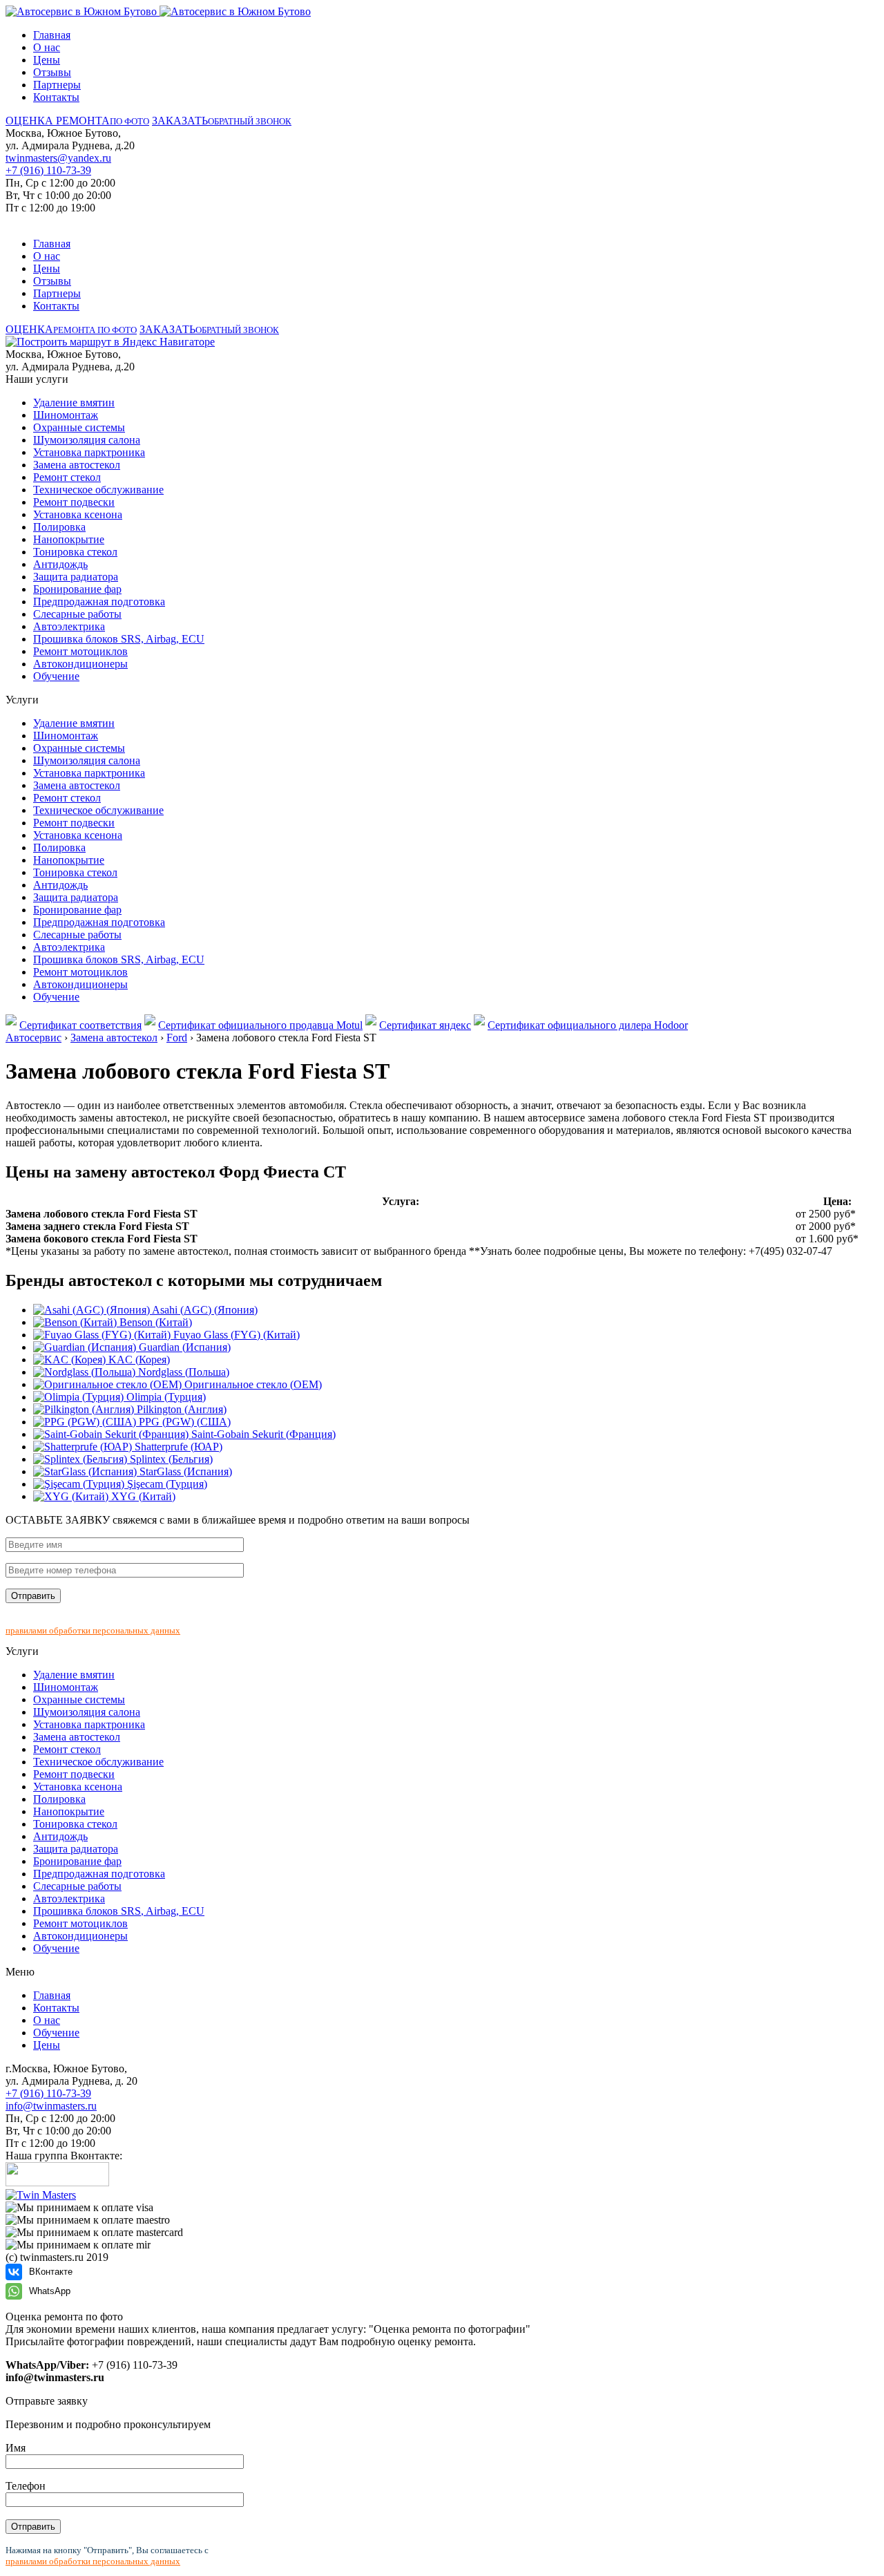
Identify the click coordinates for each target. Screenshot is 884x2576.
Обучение (56, 676)
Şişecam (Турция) (166, 1484)
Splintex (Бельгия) (170, 1459)
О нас (47, 47)
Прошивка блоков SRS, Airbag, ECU (119, 639)
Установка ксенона (78, 514)
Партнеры (57, 85)
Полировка (59, 527)
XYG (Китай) (142, 1496)
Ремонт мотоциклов (80, 651)
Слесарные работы (77, 614)
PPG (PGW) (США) (183, 1422)
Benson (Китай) (154, 1322)
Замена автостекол (77, 465)
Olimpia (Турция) (165, 1397)
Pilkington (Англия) (180, 1409)
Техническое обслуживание (98, 490)
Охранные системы (79, 427)
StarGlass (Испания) (184, 1471)
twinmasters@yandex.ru (58, 158)
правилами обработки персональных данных (93, 1630)
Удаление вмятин (74, 402)
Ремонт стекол (67, 477)
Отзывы (52, 72)
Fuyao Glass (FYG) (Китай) (235, 1335)
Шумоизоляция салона (87, 440)
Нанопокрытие (69, 539)
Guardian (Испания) (183, 1347)
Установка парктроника (89, 452)
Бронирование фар (77, 589)
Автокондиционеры (80, 664)
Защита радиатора (76, 577)
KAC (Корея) (138, 1360)
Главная (52, 35)
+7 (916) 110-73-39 (48, 170)
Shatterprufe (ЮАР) (177, 1447)
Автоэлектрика (69, 626)
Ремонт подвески (74, 502)
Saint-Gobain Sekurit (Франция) (262, 1434)
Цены (47, 60)
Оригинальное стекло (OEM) (252, 1384)
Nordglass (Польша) (182, 1372)
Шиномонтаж (66, 415)
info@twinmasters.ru (51, 2106)
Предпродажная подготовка (99, 602)
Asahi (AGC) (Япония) (204, 1310)
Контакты (56, 97)
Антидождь (60, 564)
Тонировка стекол (75, 552)
